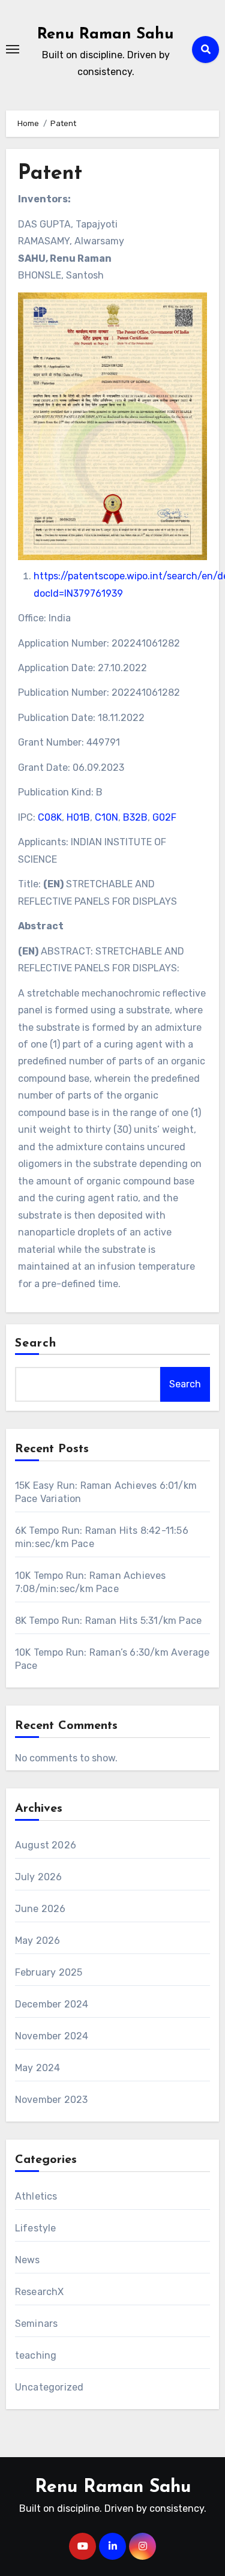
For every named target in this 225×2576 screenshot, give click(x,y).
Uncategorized (49, 2387)
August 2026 (46, 1845)
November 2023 (52, 2100)
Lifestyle (36, 2228)
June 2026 (40, 1909)
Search (36, 1344)
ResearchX (40, 2292)
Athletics (36, 2196)
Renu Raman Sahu (106, 35)
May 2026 (38, 1941)
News (28, 2260)
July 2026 (39, 1877)
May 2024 (38, 2068)
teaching (36, 2355)
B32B (135, 817)
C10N (106, 817)
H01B (78, 817)
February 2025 (49, 1972)
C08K (50, 817)
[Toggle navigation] (13, 49)
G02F (164, 817)
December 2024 (52, 2004)
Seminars (37, 2324)
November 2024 (52, 2036)
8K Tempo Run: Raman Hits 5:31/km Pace (108, 1621)
